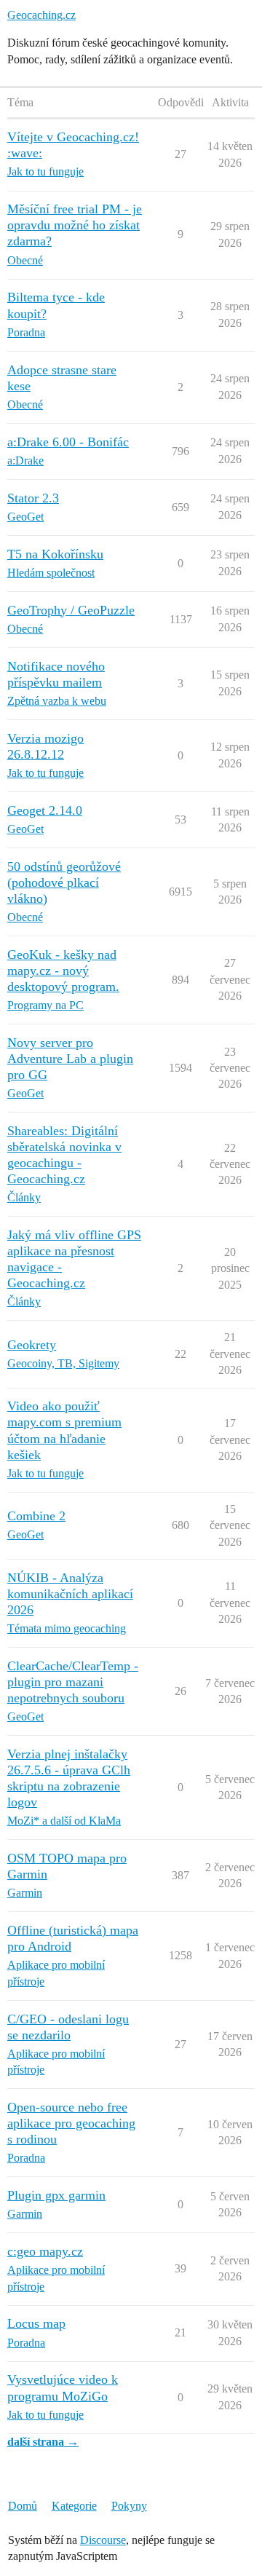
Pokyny (129, 2506)
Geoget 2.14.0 (45, 810)
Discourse (103, 2540)
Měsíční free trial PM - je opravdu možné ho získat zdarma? (75, 225)
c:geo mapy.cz (45, 2251)
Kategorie (74, 2506)
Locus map (36, 2323)
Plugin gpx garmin (56, 2195)
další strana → (43, 2442)
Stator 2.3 (33, 498)
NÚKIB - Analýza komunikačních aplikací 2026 (70, 1594)
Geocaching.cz (41, 15)
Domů (23, 2506)
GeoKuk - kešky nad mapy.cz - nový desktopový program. (63, 971)
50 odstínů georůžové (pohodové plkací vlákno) (64, 882)
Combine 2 (36, 1516)
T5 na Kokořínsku (55, 554)
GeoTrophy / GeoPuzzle (71, 610)
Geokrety (32, 1345)
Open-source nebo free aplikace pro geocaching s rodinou (71, 2123)
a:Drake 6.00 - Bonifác (68, 442)
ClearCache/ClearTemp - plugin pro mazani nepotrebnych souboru (73, 1682)
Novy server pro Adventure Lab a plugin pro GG (70, 1059)
